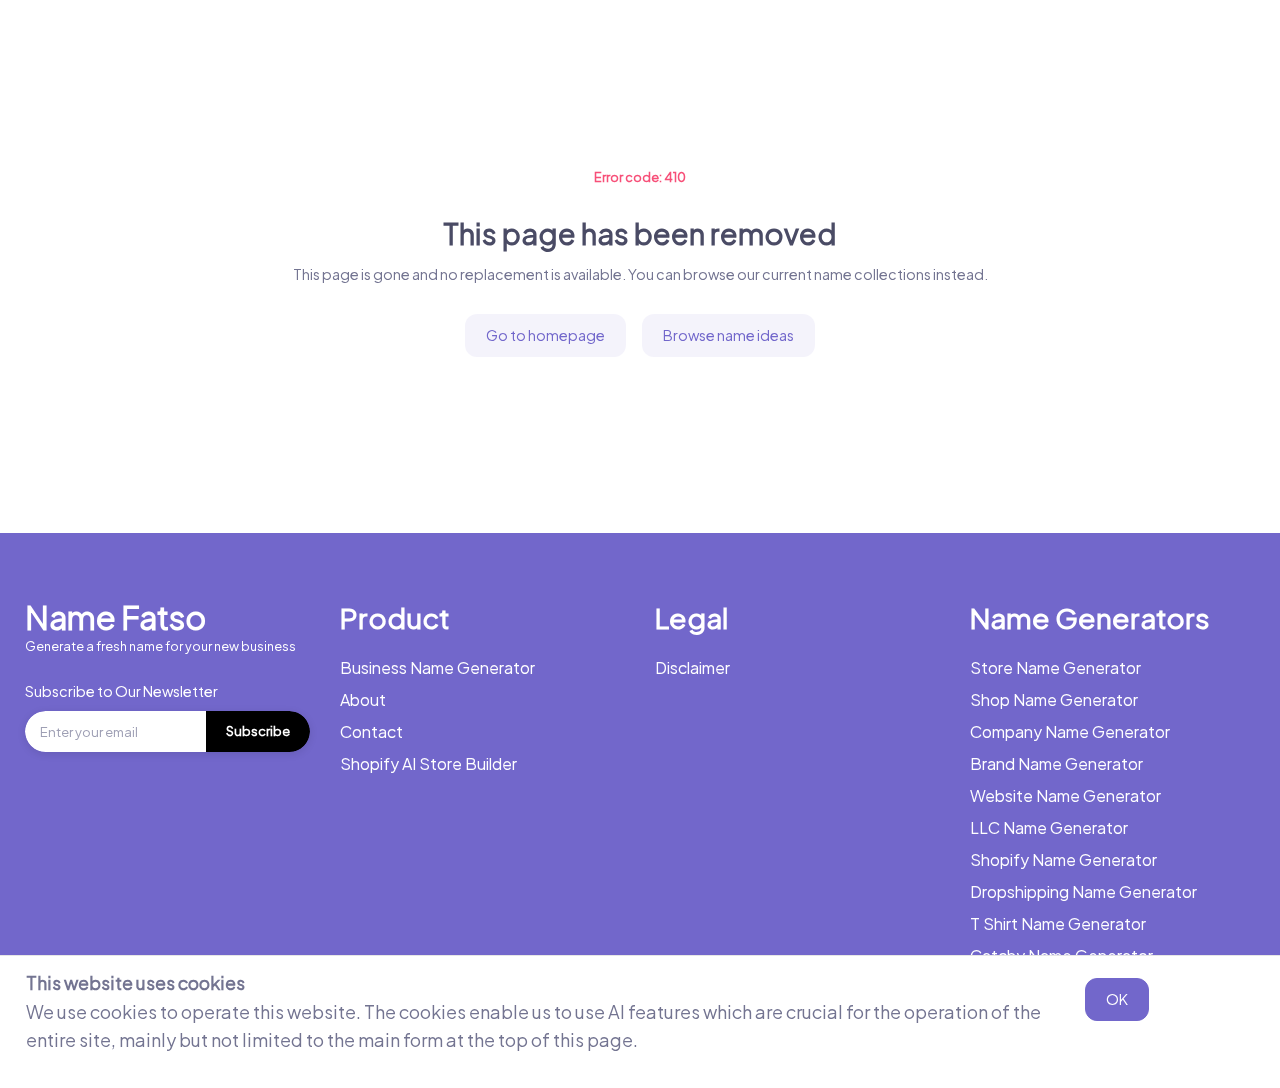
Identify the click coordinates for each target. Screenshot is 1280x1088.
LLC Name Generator (1049, 827)
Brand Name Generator (1056, 763)
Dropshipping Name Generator (1083, 891)
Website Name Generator (1065, 795)
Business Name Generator (258, 44)
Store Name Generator (1055, 667)
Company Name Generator (1070, 731)
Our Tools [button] (830, 44)
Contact (371, 731)
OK (1117, 999)
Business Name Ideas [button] (660, 44)
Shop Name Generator (1054, 699)
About (363, 699)
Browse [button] (949, 44)
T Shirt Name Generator (1058, 923)
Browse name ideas (728, 335)
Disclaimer (692, 667)
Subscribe (258, 731)
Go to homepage (545, 335)
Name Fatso (115, 617)
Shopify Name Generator (1063, 859)
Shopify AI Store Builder (428, 763)
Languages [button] (1075, 44)
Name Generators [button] (460, 44)
